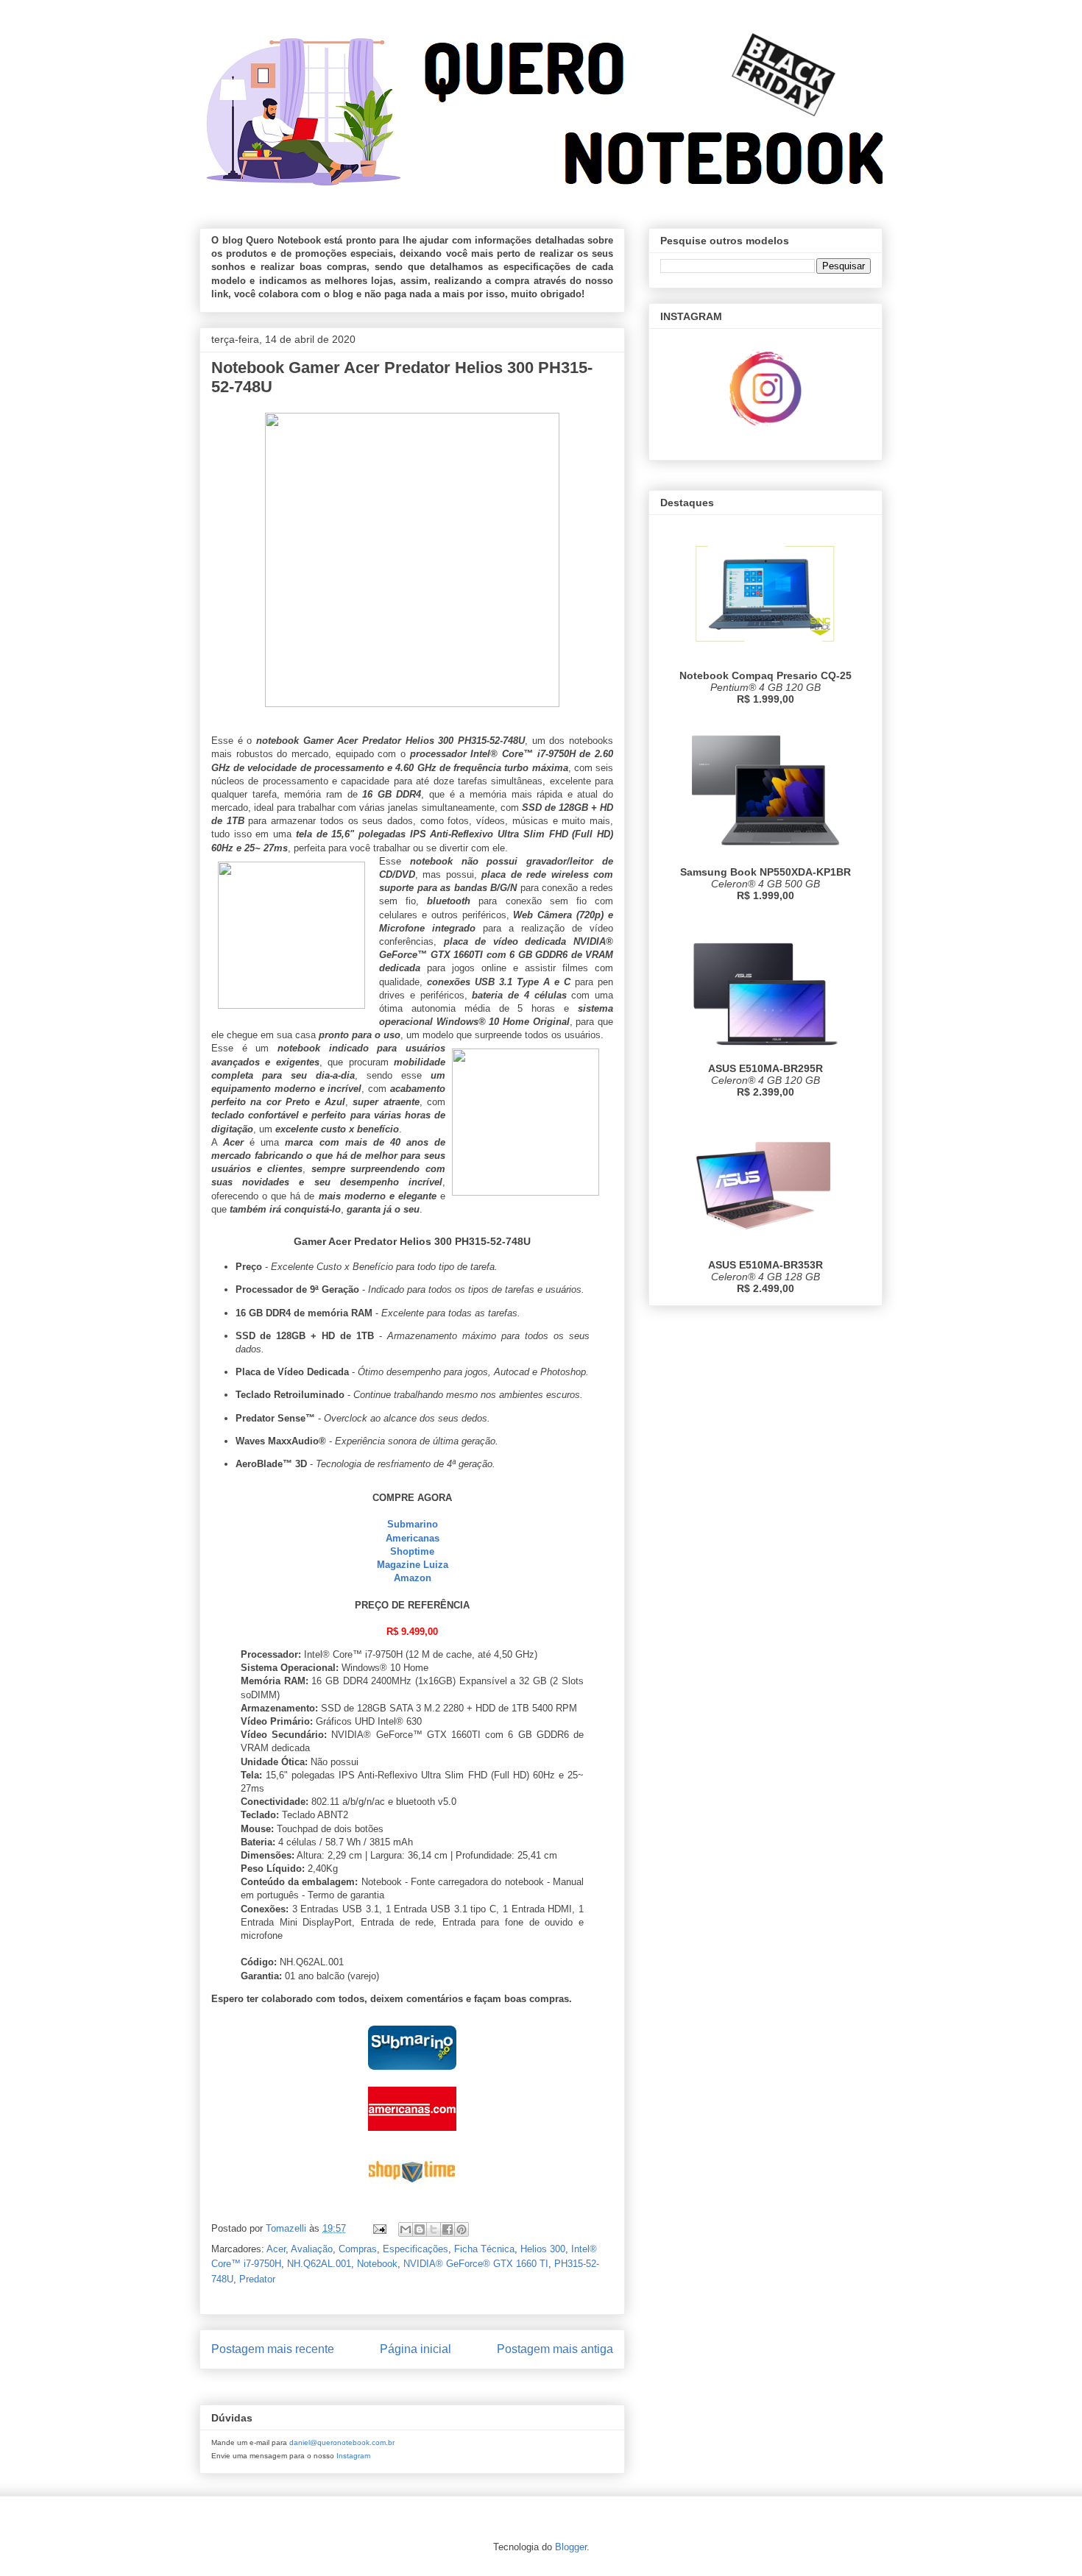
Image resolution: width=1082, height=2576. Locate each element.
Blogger (571, 2547)
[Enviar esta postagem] (379, 2228)
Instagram (353, 2456)
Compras (358, 2249)
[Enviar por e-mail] (406, 2229)
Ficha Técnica (484, 2249)
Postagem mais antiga (555, 2349)
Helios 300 (543, 2249)
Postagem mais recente (273, 2349)
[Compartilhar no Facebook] (448, 2229)
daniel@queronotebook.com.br (342, 2442)
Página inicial (416, 2349)
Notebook (377, 2264)
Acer (276, 2249)
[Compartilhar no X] (434, 2229)
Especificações (416, 2249)
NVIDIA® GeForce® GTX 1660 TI (476, 2264)
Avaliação (312, 2249)
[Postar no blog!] (420, 2229)
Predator (257, 2279)
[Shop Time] (412, 2196)
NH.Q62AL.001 (319, 2264)
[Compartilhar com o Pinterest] (462, 2229)
